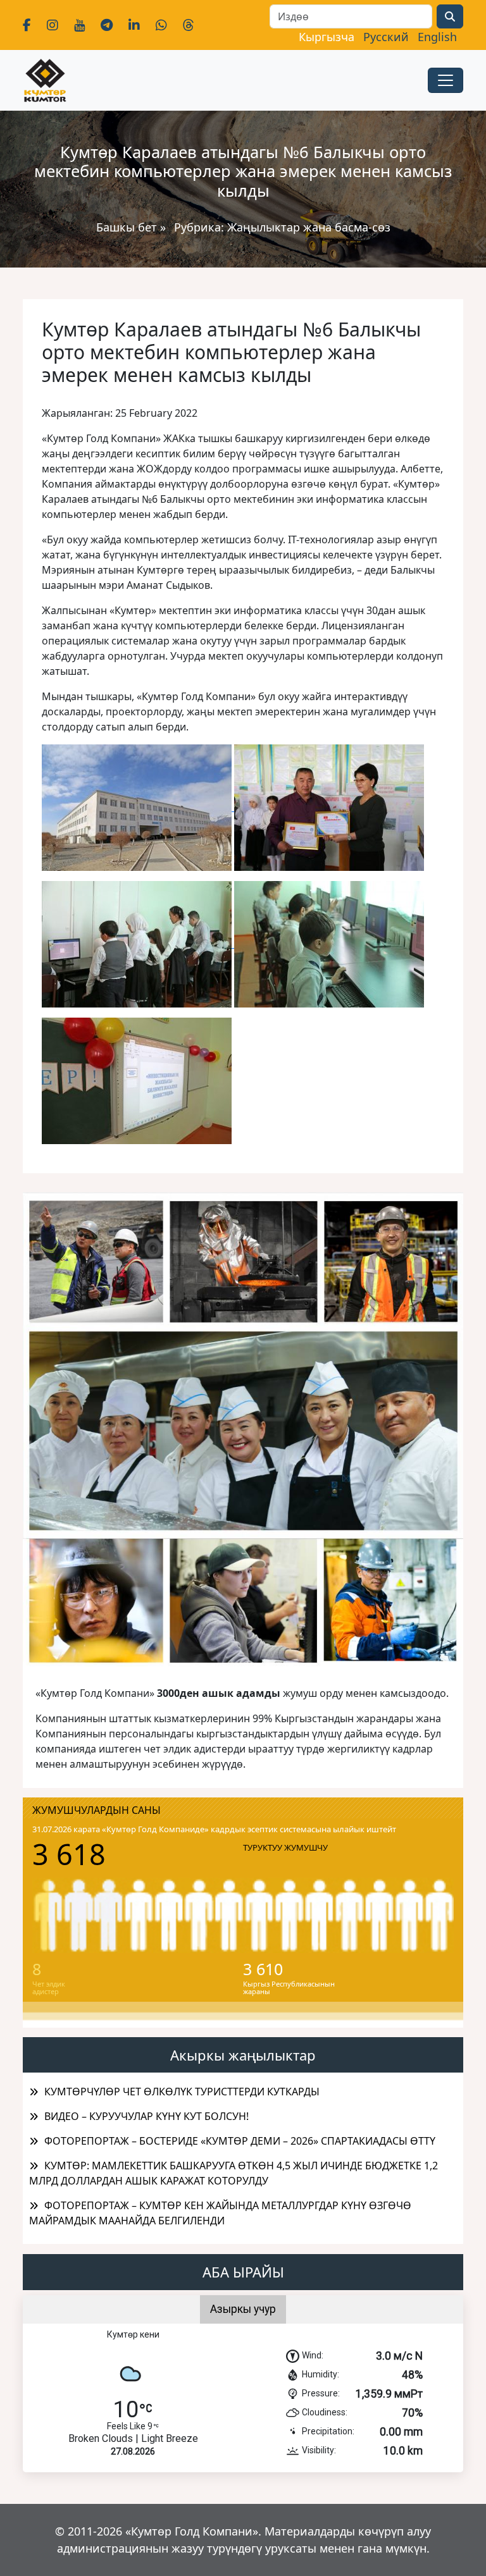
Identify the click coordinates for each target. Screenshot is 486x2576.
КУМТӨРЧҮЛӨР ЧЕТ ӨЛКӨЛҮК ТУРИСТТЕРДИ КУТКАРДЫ (182, 2092)
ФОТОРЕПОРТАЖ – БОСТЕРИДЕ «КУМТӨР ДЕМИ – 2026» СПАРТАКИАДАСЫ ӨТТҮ (240, 2141)
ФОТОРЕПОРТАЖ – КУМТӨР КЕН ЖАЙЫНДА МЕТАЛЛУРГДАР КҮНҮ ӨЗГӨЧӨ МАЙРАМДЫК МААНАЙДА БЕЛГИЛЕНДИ (220, 2213)
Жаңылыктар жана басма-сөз (309, 227)
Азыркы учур (243, 2309)
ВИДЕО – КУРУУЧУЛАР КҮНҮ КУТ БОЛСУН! (146, 2116)
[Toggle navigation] (445, 80)
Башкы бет (128, 227)
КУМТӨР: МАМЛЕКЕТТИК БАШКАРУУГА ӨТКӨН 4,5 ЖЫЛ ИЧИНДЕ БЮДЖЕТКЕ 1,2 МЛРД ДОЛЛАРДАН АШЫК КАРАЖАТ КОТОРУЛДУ (234, 2173)
